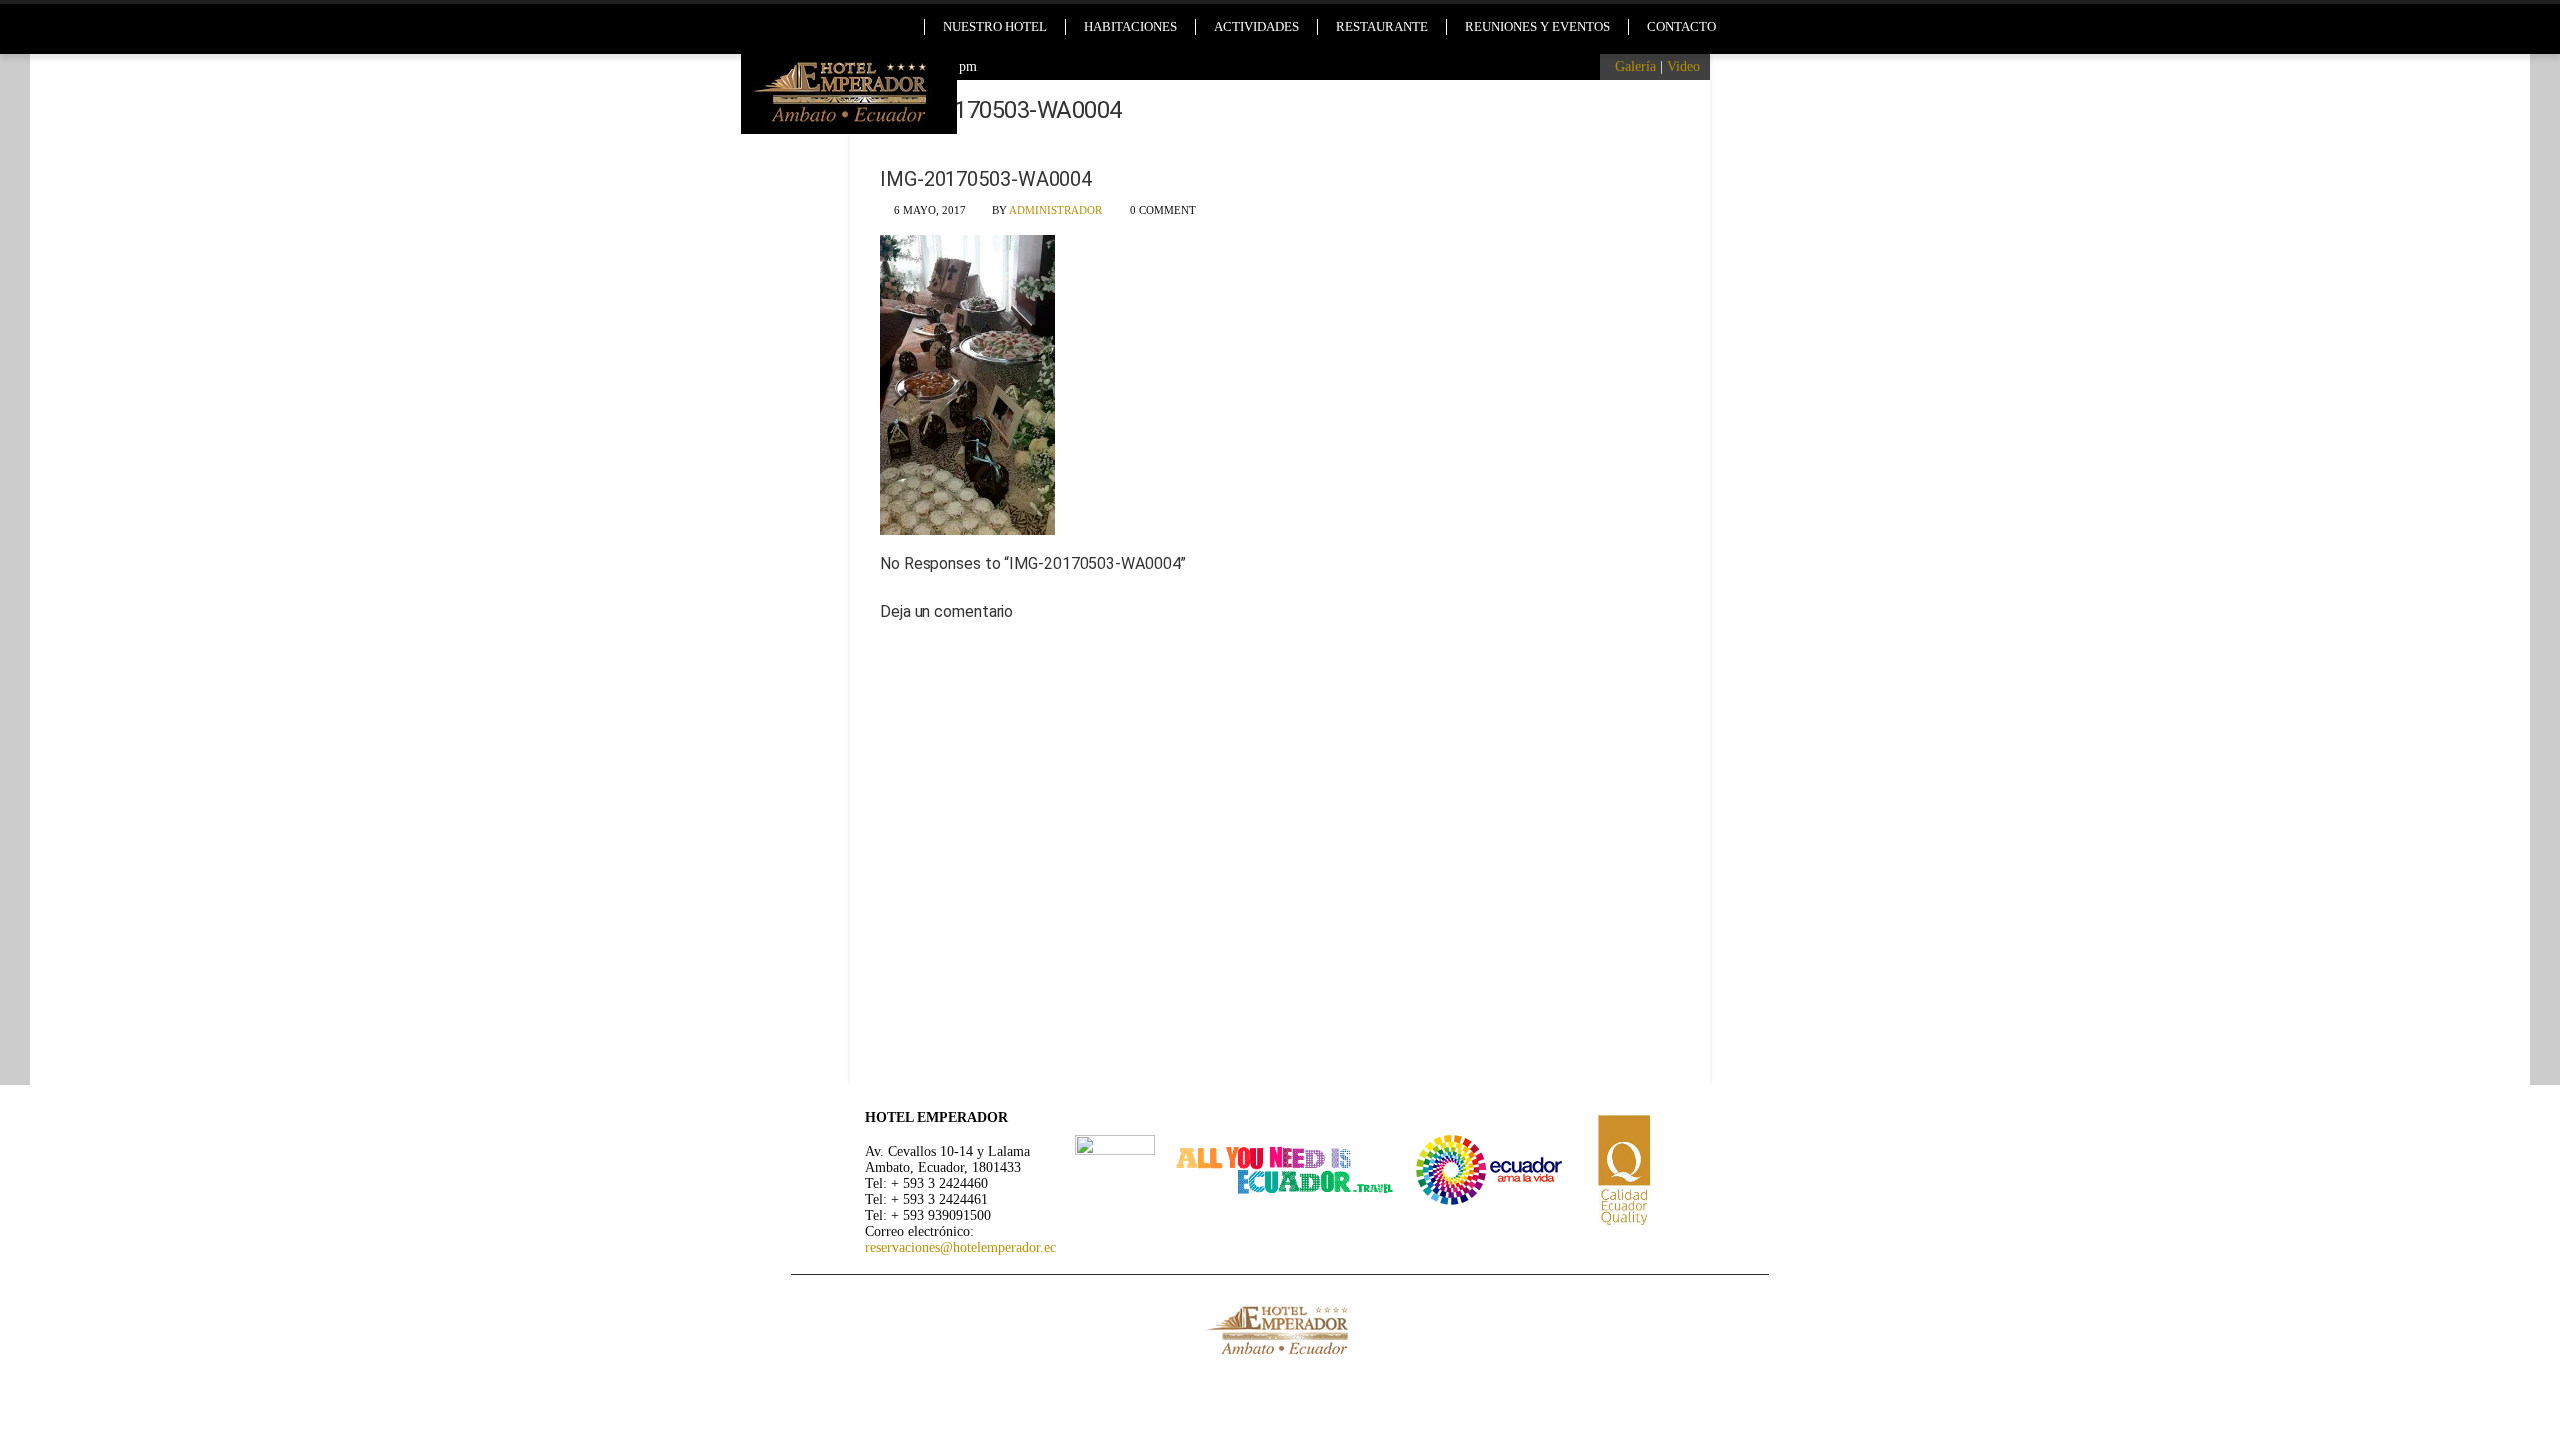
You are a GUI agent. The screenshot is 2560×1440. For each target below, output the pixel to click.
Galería (1635, 66)
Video (1683, 66)
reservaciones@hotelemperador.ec (960, 1247)
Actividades (1256, 26)
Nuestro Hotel (995, 26)
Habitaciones (1130, 26)
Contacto (1681, 26)
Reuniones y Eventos (1537, 26)
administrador (1055, 210)
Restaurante (1382, 26)
